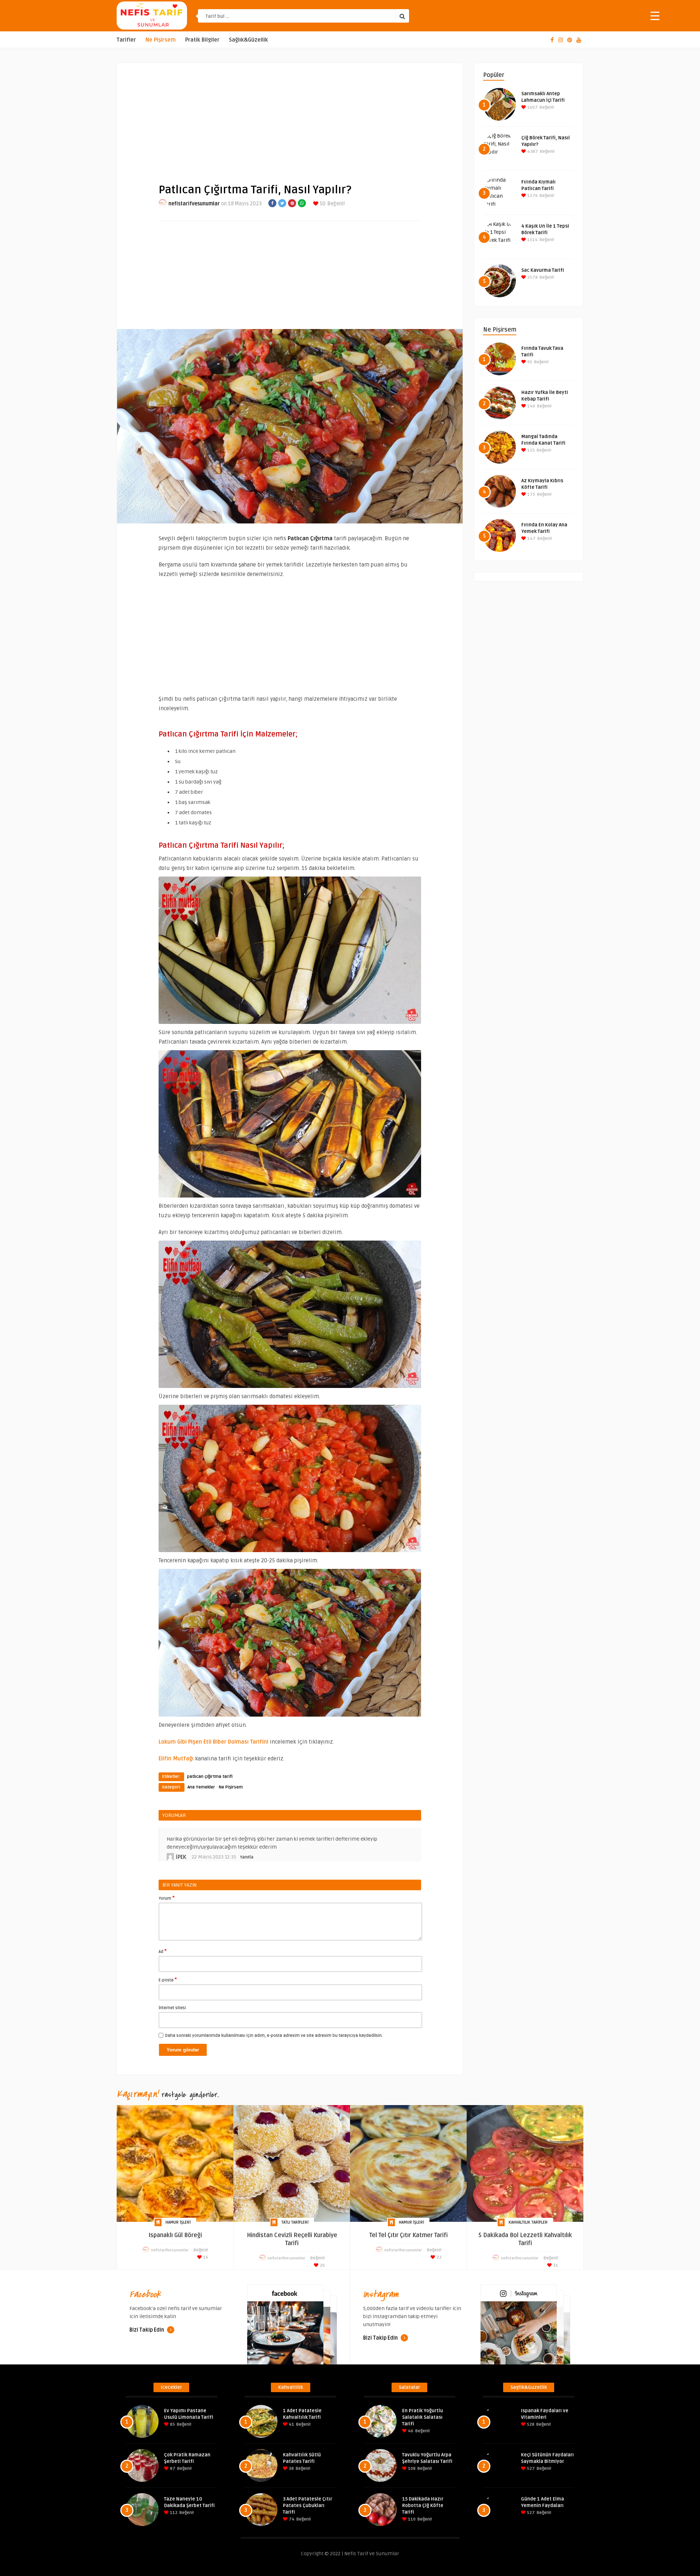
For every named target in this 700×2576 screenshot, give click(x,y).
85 (172, 2424)
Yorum (167, 1898)
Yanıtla (247, 1857)
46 (410, 2431)
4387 (532, 152)
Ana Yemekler (201, 1787)
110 (411, 2519)
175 (531, 494)
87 (172, 2469)
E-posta (168, 1980)
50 (322, 204)
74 (291, 2519)
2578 (532, 277)
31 (555, 2265)
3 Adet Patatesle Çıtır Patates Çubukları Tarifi (308, 2506)
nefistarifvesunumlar (194, 204)
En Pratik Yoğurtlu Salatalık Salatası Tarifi (423, 2417)
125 (530, 450)
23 (438, 2257)
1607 (532, 107)
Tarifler (126, 40)
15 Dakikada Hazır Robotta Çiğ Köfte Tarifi (423, 2506)
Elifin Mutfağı (176, 1759)
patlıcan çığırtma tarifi (210, 1777)
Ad (163, 1951)
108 (411, 2469)
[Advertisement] (290, 117)
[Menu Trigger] (655, 16)
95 (529, 362)
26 (322, 2265)
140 (531, 406)
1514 (532, 240)
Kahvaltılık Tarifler (528, 2222)
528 (530, 2424)
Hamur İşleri (178, 2222)
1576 (532, 196)
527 (530, 2469)
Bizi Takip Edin (147, 2330)
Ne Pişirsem (161, 40)
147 (531, 539)
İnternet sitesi (172, 2008)
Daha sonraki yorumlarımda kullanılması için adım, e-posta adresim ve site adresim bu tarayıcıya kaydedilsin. (274, 2036)
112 (173, 2513)
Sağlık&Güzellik (248, 40)
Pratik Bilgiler (202, 40)
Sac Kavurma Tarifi (543, 270)
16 (205, 2257)
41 (291, 2424)
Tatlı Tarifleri (295, 2222)
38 (291, 2469)
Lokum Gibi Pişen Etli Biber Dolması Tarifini (213, 1742)
